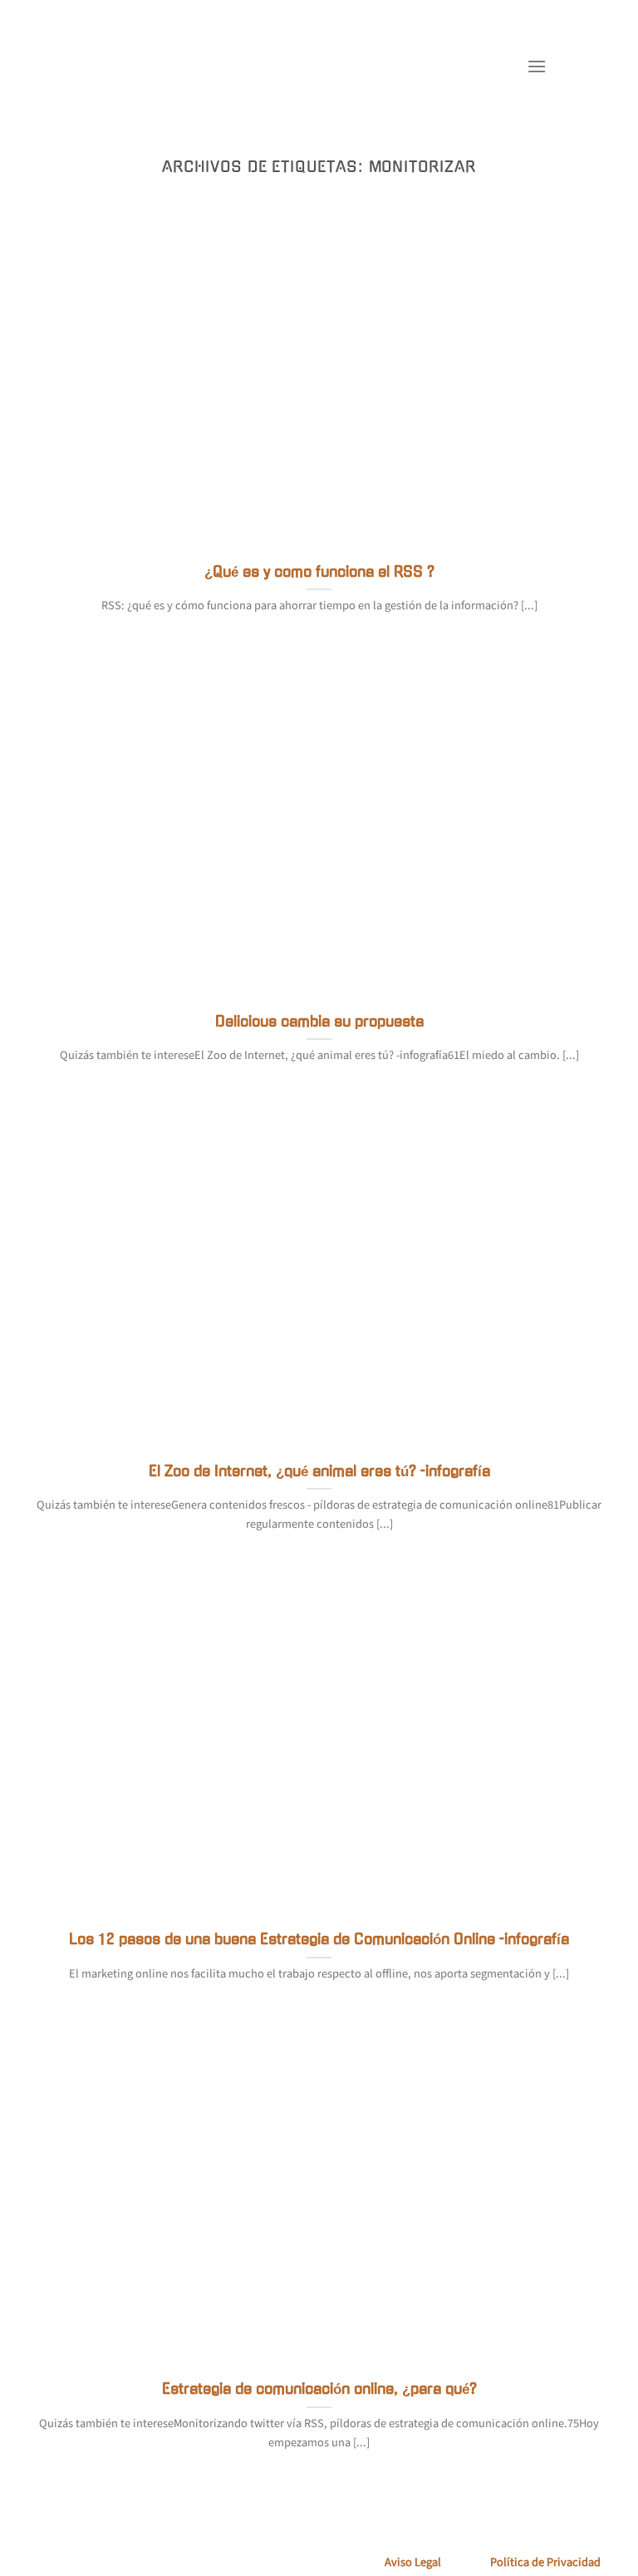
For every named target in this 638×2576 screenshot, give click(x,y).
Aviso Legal (413, 2562)
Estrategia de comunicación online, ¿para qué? (319, 2389)
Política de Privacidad (545, 2562)
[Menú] (537, 66)
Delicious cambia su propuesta (319, 1022)
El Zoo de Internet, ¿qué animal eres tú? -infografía (319, 1471)
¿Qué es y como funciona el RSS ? (319, 572)
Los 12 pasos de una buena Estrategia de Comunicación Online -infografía (319, 1939)
